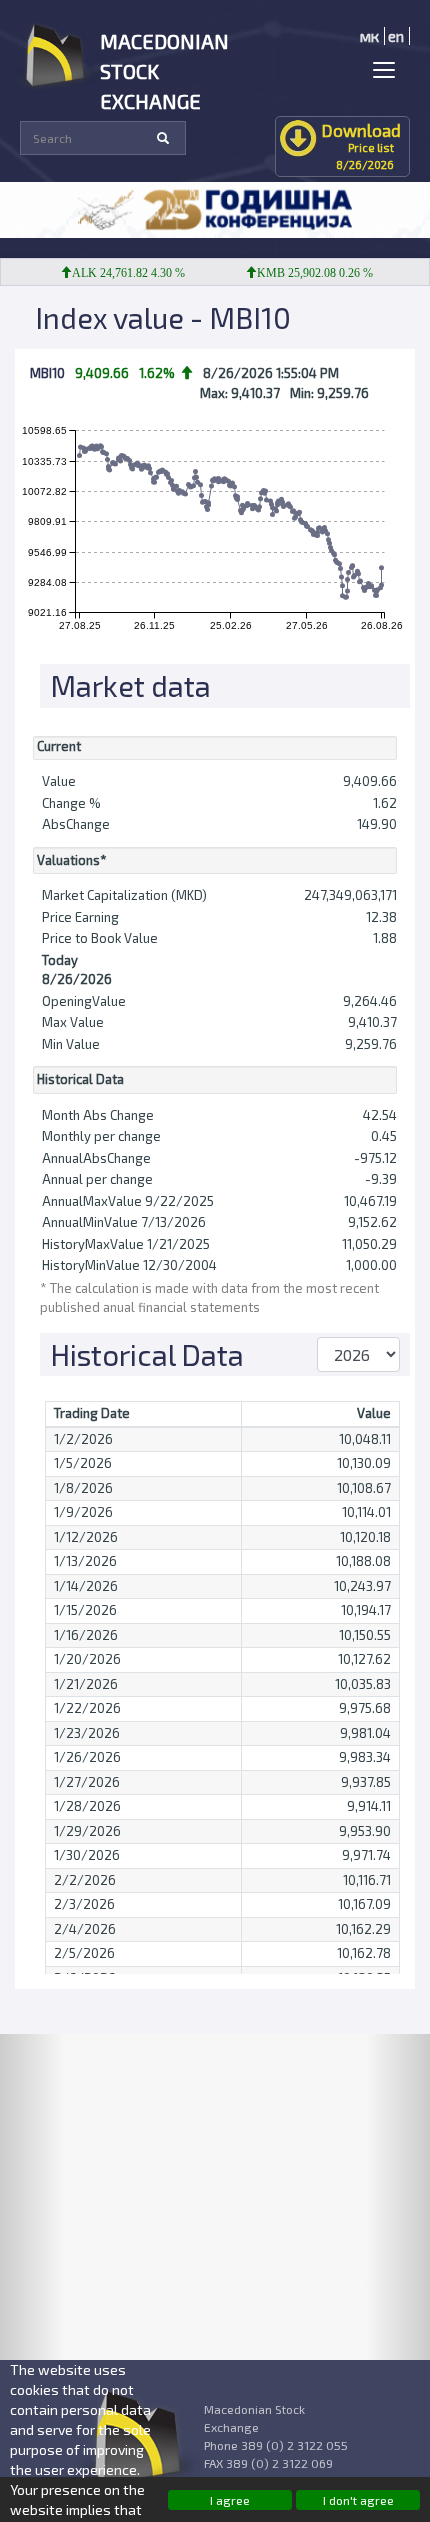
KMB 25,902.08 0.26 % (303, 273)
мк (369, 36)
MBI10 (47, 373)
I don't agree (358, 2500)
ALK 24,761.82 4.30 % (116, 273)
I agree (230, 2500)
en (396, 36)
